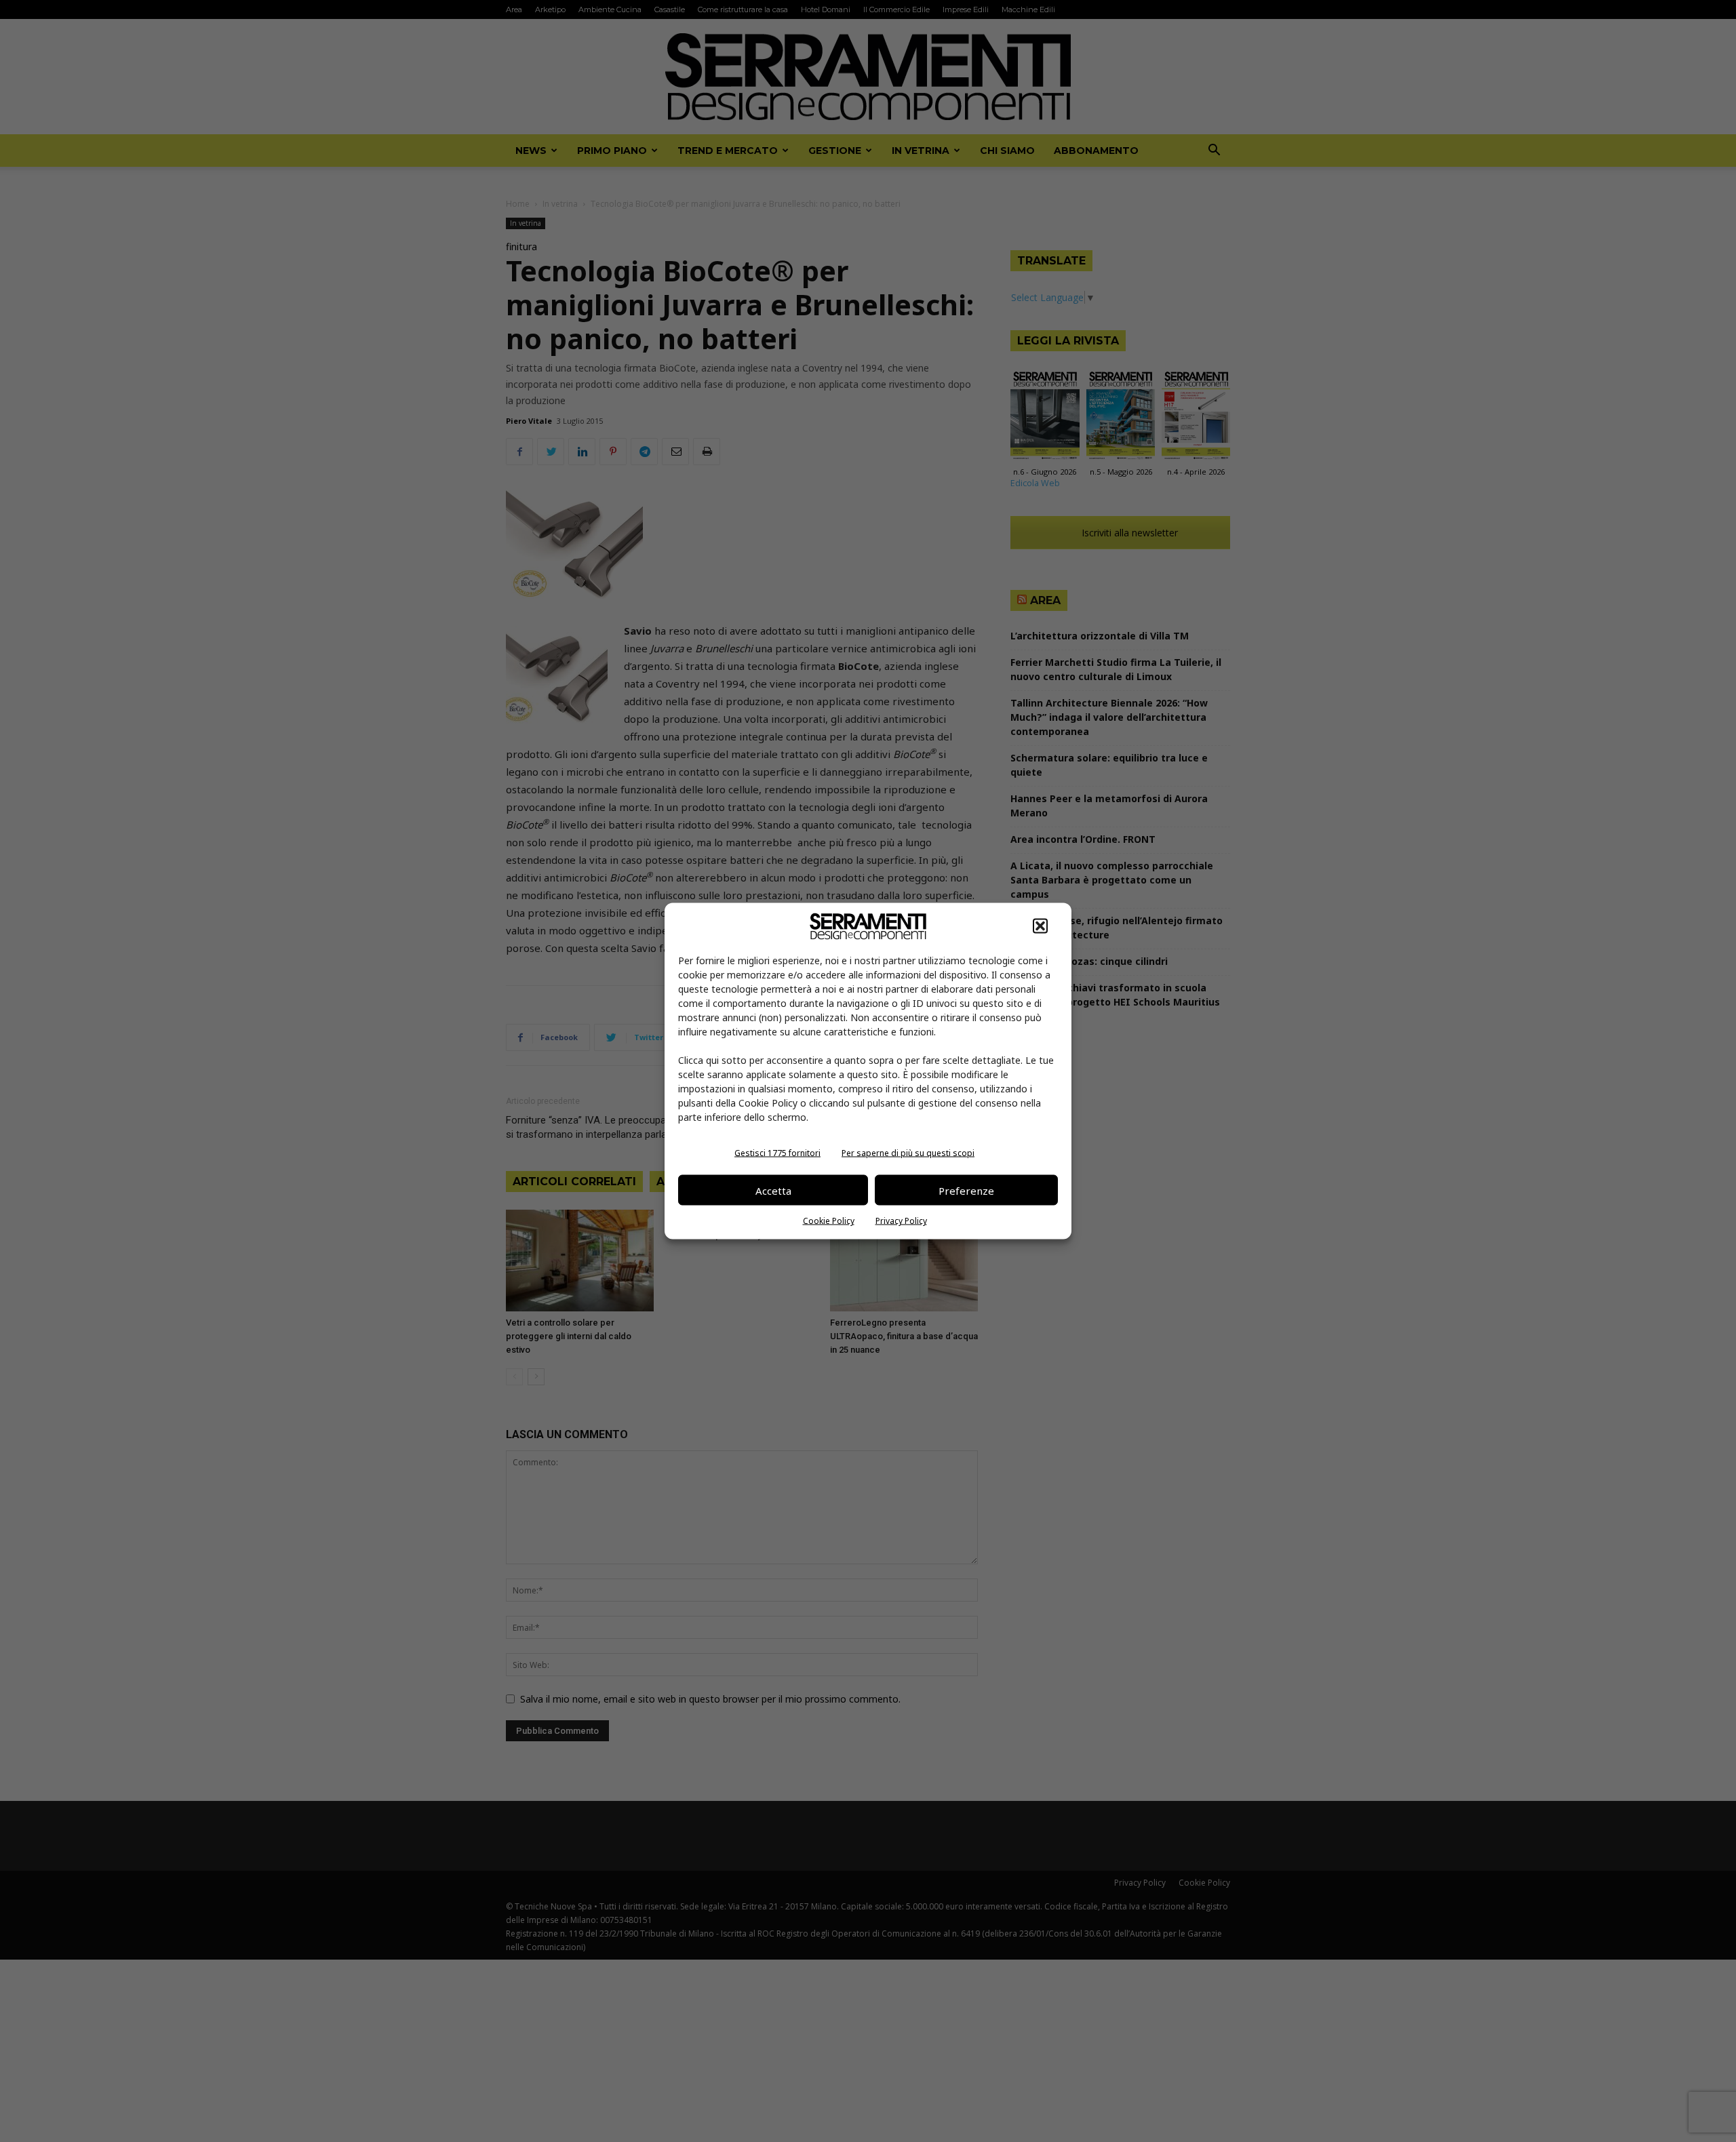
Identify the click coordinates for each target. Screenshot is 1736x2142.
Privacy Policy (901, 1221)
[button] (1040, 926)
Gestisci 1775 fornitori (777, 1153)
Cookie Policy (829, 1221)
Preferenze (966, 1190)
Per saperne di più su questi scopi (908, 1153)
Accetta (773, 1190)
